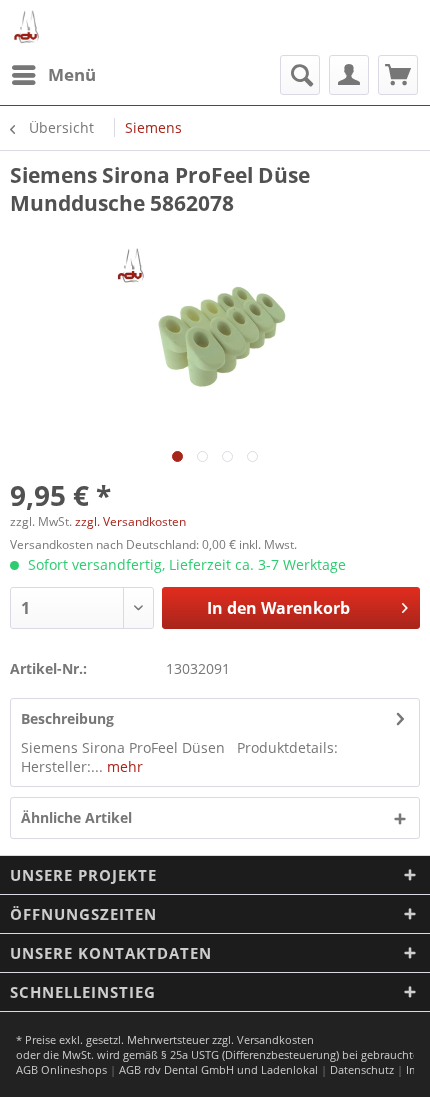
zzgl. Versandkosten (130, 521)
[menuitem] (53, 75)
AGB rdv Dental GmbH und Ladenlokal (218, 1069)
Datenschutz (362, 1069)
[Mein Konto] (349, 75)
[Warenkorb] (398, 75)
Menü (72, 74)
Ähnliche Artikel (76, 817)
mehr (123, 766)
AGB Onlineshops (61, 1069)
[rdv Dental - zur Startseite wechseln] (27, 27)
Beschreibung (67, 718)
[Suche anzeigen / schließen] (300, 75)
